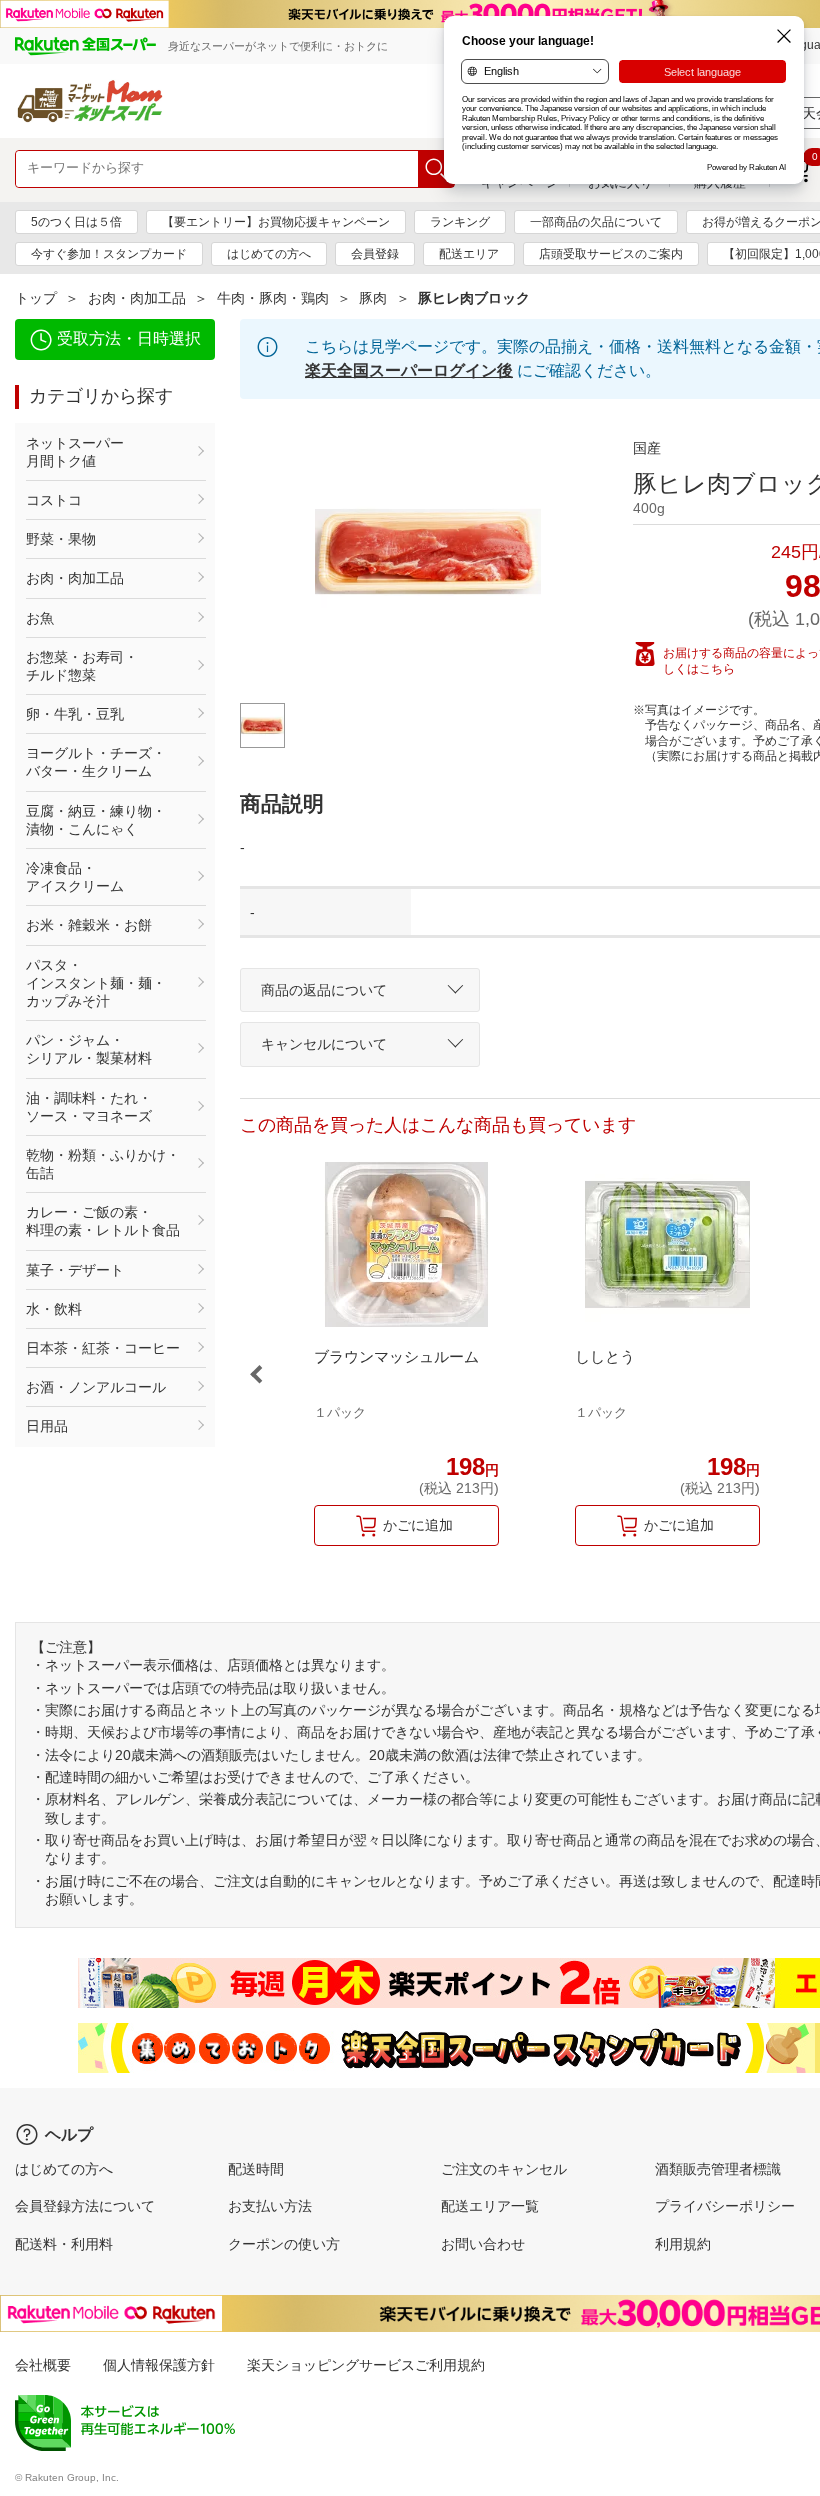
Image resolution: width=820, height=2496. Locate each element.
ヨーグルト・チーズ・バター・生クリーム (96, 762)
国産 (647, 448)
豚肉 (373, 298)
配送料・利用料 (64, 2244)
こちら (717, 669)
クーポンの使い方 (284, 2244)
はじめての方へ (269, 254)
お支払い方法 (270, 2206)
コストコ (54, 500)
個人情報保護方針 (159, 2365)
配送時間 (256, 2169)
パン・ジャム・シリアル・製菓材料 (89, 1049)
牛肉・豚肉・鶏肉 (273, 298)
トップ (36, 298)
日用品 (47, 1426)
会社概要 (43, 2365)
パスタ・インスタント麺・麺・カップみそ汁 (96, 983)
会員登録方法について (85, 2206)
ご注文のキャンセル (504, 2169)
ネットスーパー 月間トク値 (103, 452)
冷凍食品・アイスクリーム (75, 877)
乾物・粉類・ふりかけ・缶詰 (103, 1164)
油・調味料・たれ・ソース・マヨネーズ (89, 1107)
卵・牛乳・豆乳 (75, 714)
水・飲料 (54, 1309)
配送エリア (469, 254)
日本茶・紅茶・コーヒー (103, 1348)
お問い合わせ (483, 2244)
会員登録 (375, 254)
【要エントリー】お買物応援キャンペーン (276, 222)
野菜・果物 (61, 539)
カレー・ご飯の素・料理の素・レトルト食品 (103, 1221)
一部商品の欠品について (596, 222)
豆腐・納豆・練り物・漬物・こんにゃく (96, 820)
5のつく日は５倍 (76, 222)
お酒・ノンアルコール (96, 1387)
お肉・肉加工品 (137, 298)
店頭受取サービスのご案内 (611, 254)
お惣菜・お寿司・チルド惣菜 (82, 666)
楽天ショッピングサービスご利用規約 (366, 2365)
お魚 (40, 618)
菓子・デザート (75, 1270)
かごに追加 (418, 1525)
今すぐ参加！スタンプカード (109, 254)
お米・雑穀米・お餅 (89, 925)
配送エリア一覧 (490, 2206)
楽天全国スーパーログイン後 (409, 370)
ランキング (460, 222)
